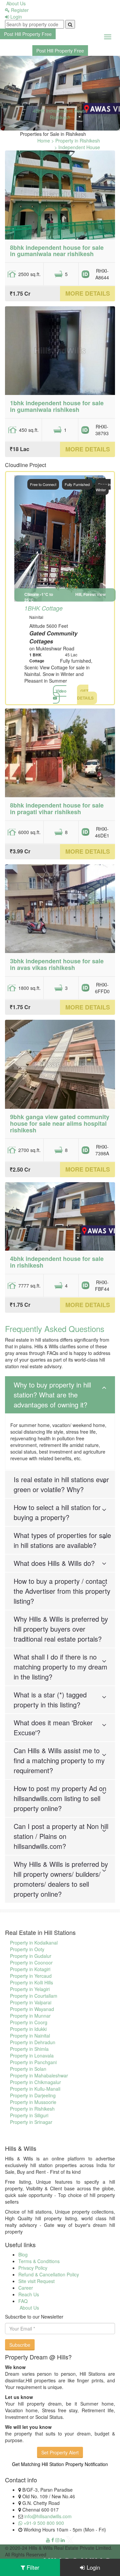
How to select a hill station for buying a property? (57, 1512)
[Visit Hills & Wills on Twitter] (70, 2540)
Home (44, 141)
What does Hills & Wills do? (54, 1563)
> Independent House (77, 147)
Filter (32, 2567)
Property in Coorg (29, 2022)
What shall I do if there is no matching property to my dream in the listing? (60, 1667)
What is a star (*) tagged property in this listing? (50, 1700)
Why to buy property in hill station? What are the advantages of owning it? (52, 1395)
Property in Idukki (28, 2029)
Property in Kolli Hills (31, 1982)
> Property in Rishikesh (76, 141)
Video (61, 691)
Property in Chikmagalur (35, 2082)
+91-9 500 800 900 (43, 2523)
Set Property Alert (60, 2452)
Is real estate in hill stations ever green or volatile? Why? (61, 1484)
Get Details (85, 694)
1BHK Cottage (43, 608)
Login (15, 17)
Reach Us (29, 2294)
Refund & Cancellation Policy (49, 2274)
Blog (23, 2254)
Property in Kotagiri (30, 1969)
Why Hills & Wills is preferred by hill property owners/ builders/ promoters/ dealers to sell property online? (61, 1879)
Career (26, 2288)
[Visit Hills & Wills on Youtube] (48, 2540)
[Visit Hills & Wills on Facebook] (53, 2540)
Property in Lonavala (32, 2055)
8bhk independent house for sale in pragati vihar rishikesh (57, 809)
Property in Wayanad (32, 2009)
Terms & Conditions (39, 2261)
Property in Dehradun (33, 2042)
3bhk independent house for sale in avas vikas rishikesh (57, 964)
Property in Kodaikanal (34, 1943)
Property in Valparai (31, 2002)
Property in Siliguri (29, 2115)
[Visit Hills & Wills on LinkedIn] (63, 2540)
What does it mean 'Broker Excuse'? (53, 1727)
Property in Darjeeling (33, 2095)
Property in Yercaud (31, 1976)
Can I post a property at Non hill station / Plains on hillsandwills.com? (61, 1836)
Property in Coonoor (31, 1962)
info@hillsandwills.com (48, 2516)
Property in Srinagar (31, 2122)
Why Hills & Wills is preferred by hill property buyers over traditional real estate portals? (61, 1629)
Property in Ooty (27, 1949)
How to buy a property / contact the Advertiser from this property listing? (62, 1591)
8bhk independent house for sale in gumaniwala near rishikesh (57, 251)
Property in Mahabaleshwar (39, 2075)
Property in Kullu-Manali (35, 2089)
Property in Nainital (30, 2036)
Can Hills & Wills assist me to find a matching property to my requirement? (59, 1760)
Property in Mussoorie (33, 2102)
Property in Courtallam (34, 1996)
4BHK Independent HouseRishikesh (60, 114)
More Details (88, 293)
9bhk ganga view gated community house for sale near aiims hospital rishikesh (60, 1123)
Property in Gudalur (31, 1956)
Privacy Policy (33, 2268)
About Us (15, 3)
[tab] (60, 1395)
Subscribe (20, 2345)
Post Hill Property (28, 34)
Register (19, 10)
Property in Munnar (30, 2016)
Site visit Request (36, 2281)
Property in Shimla (29, 2049)
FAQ (23, 2301)
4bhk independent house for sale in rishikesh (57, 1262)
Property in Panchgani (33, 2062)
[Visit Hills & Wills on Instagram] (57, 2540)
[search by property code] (70, 24)
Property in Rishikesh (32, 2109)
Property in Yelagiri (30, 1989)
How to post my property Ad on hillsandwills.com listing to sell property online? (60, 1798)
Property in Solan (28, 2069)
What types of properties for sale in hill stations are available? (62, 1540)
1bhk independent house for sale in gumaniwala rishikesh (57, 406)
